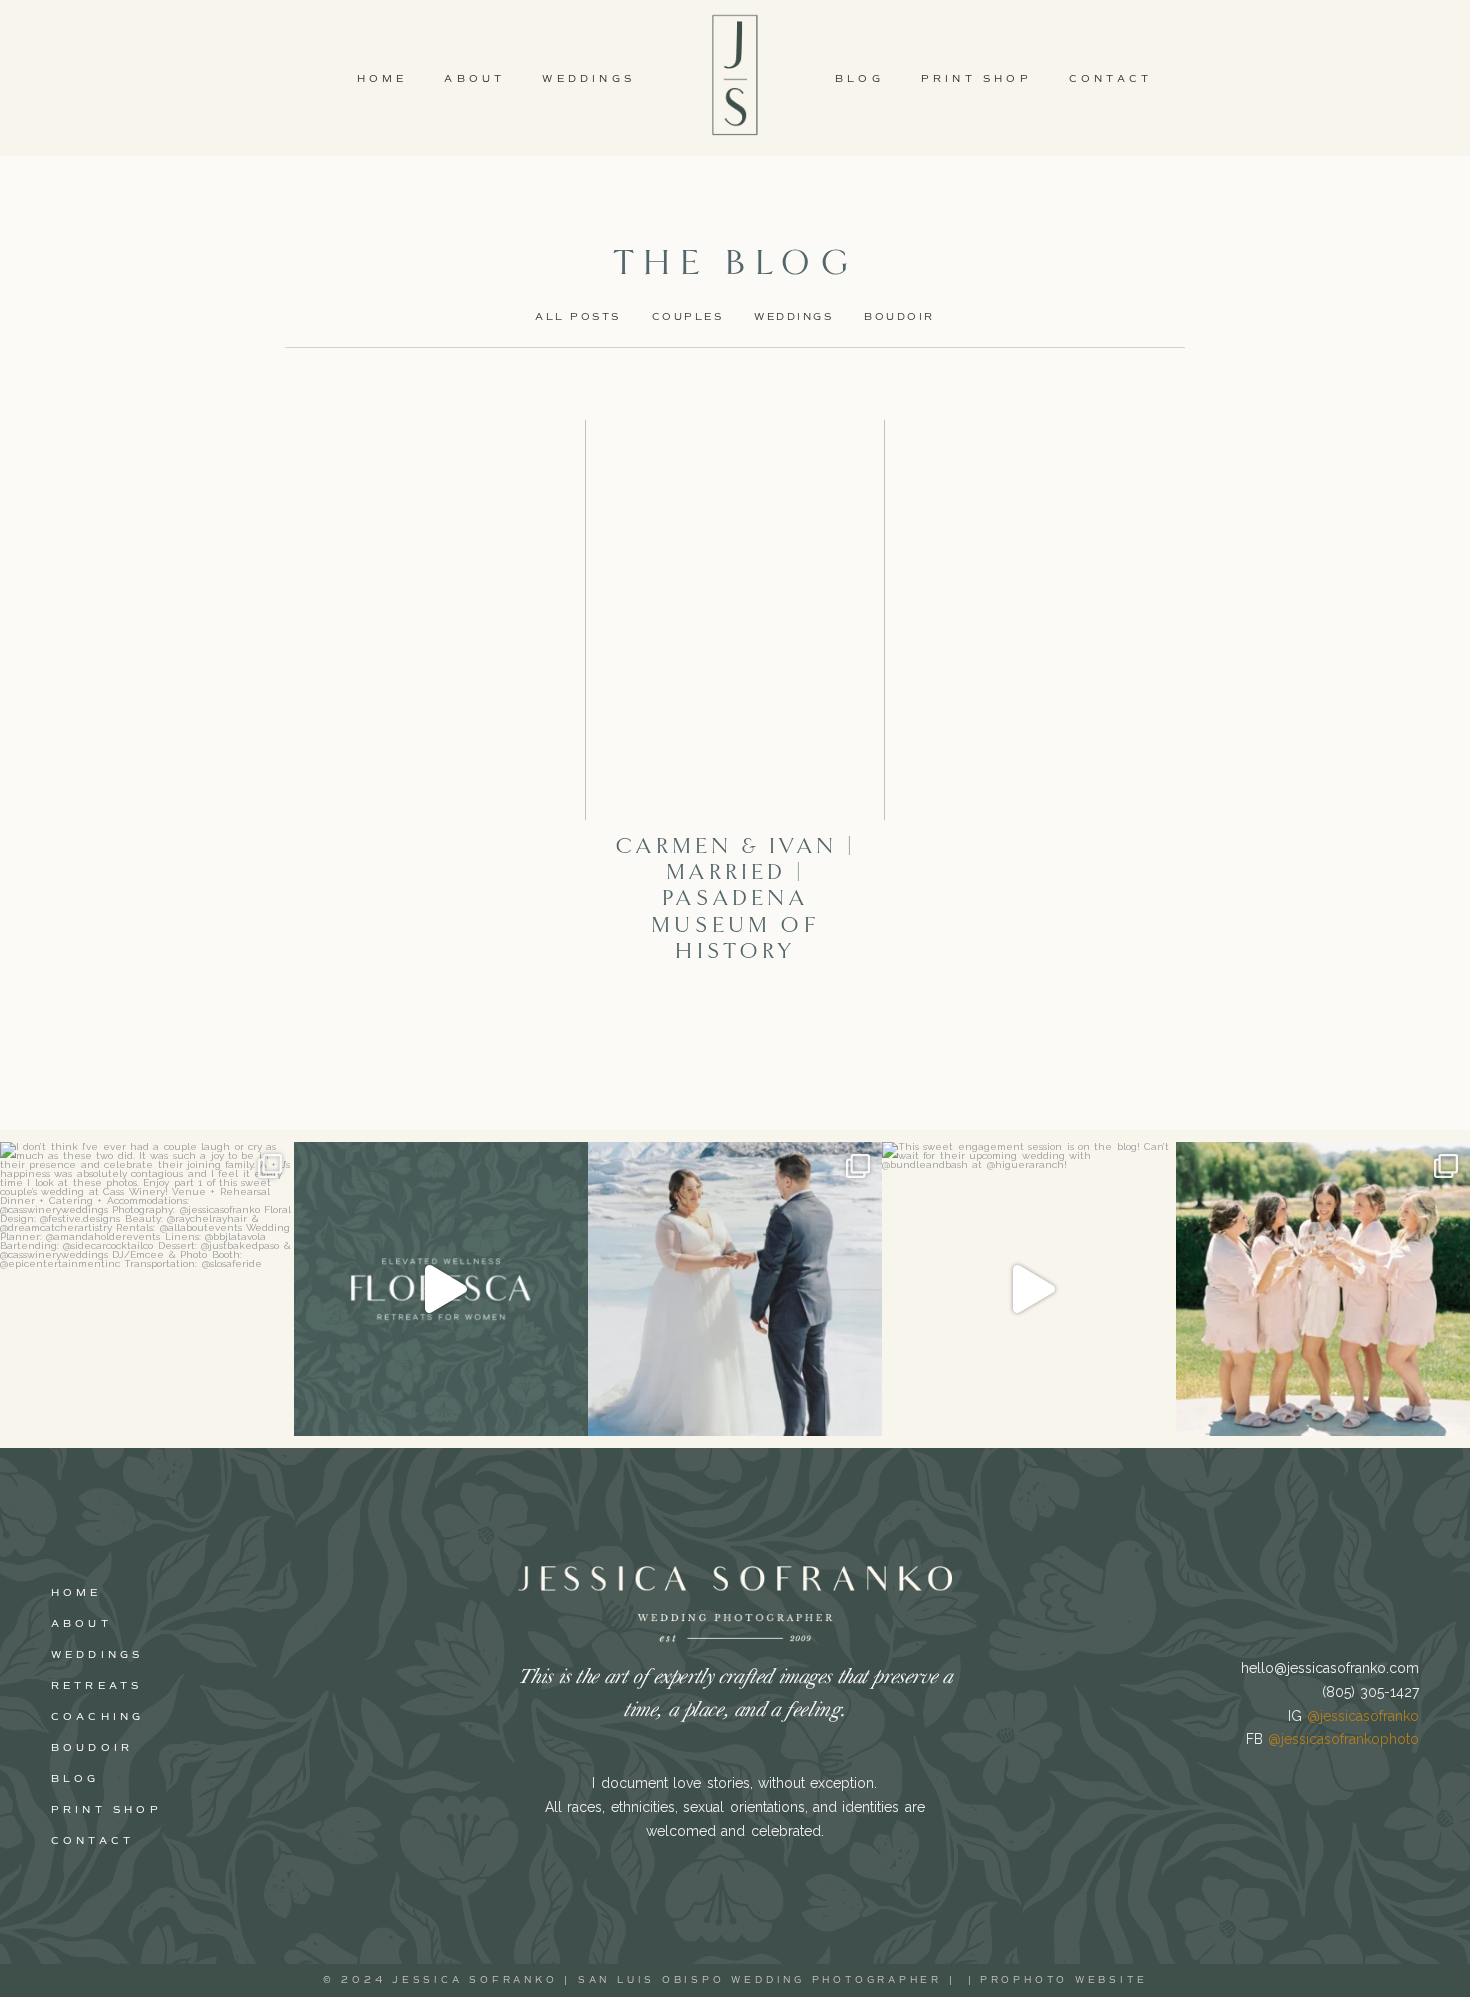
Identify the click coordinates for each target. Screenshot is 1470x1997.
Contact (1110, 78)
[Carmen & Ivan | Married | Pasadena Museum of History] (735, 620)
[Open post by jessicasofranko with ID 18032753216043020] (735, 1289)
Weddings (588, 78)
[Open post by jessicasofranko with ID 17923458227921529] (441, 1289)
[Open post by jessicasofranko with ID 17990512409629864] (1323, 1289)
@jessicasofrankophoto (1343, 1739)
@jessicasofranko (1363, 1716)
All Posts (578, 316)
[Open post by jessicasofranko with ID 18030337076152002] (147, 1289)
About (474, 78)
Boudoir (899, 316)
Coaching (98, 1716)
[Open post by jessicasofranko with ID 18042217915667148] (1029, 1289)
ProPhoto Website (1063, 1980)
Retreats (97, 1685)
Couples (688, 316)
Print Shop (976, 78)
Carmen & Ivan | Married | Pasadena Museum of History (735, 898)
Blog (859, 78)
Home (382, 78)
